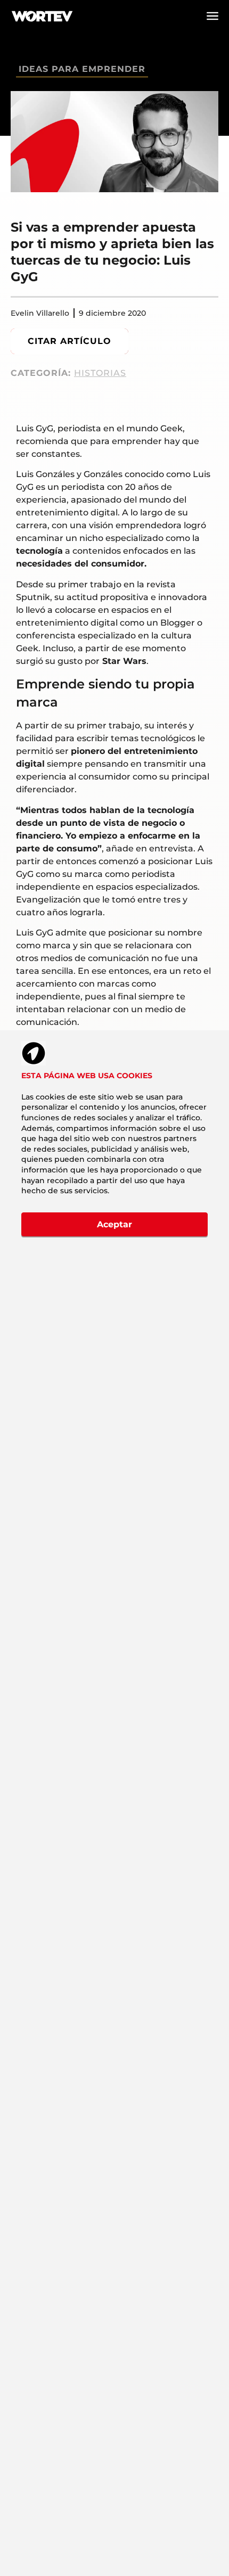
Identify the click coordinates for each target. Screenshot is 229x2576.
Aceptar (114, 1224)
